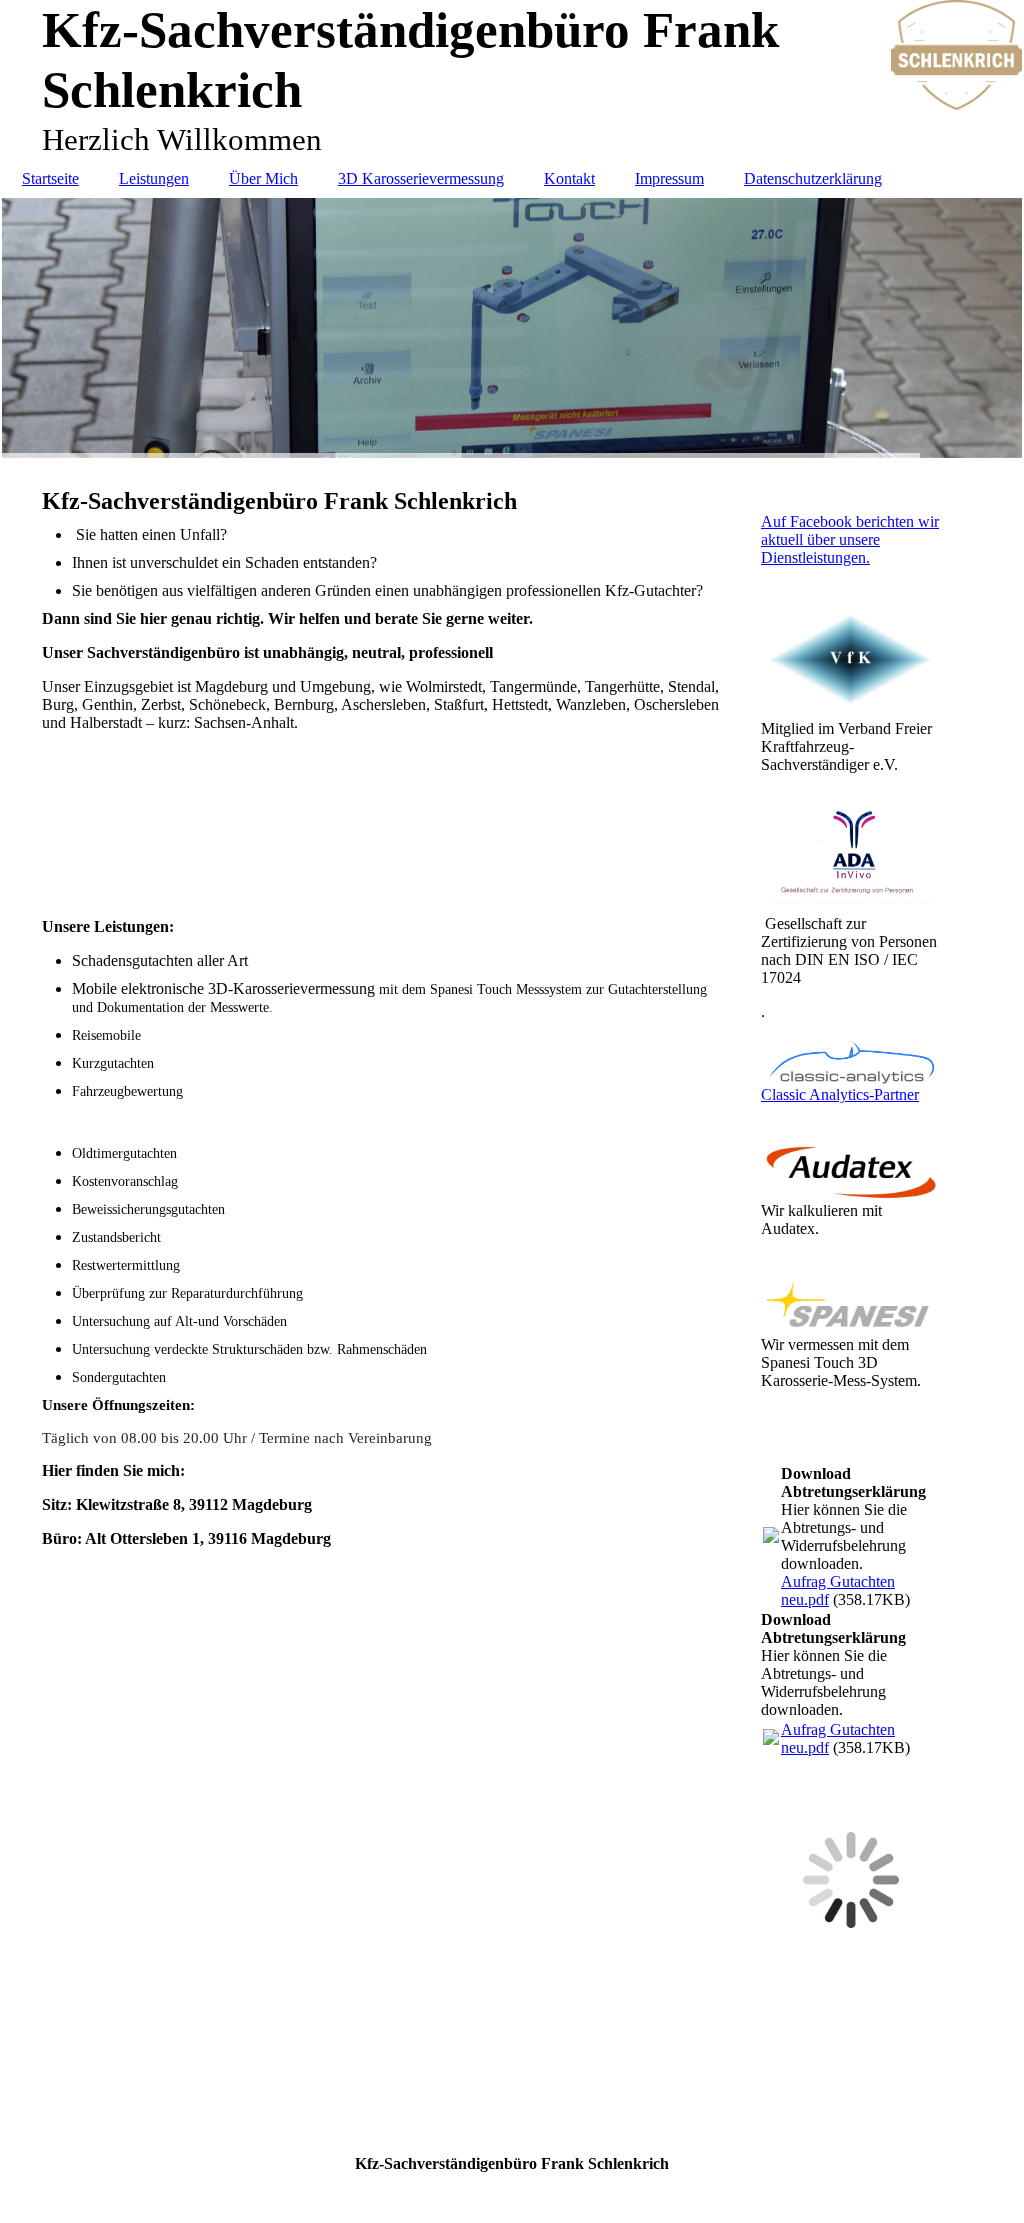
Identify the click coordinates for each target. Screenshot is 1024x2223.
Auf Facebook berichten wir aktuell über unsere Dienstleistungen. (850, 539)
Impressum (669, 178)
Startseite (50, 178)
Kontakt (569, 178)
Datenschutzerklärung (813, 178)
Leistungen (154, 178)
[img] (512, 328)
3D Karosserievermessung (421, 178)
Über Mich (263, 178)
